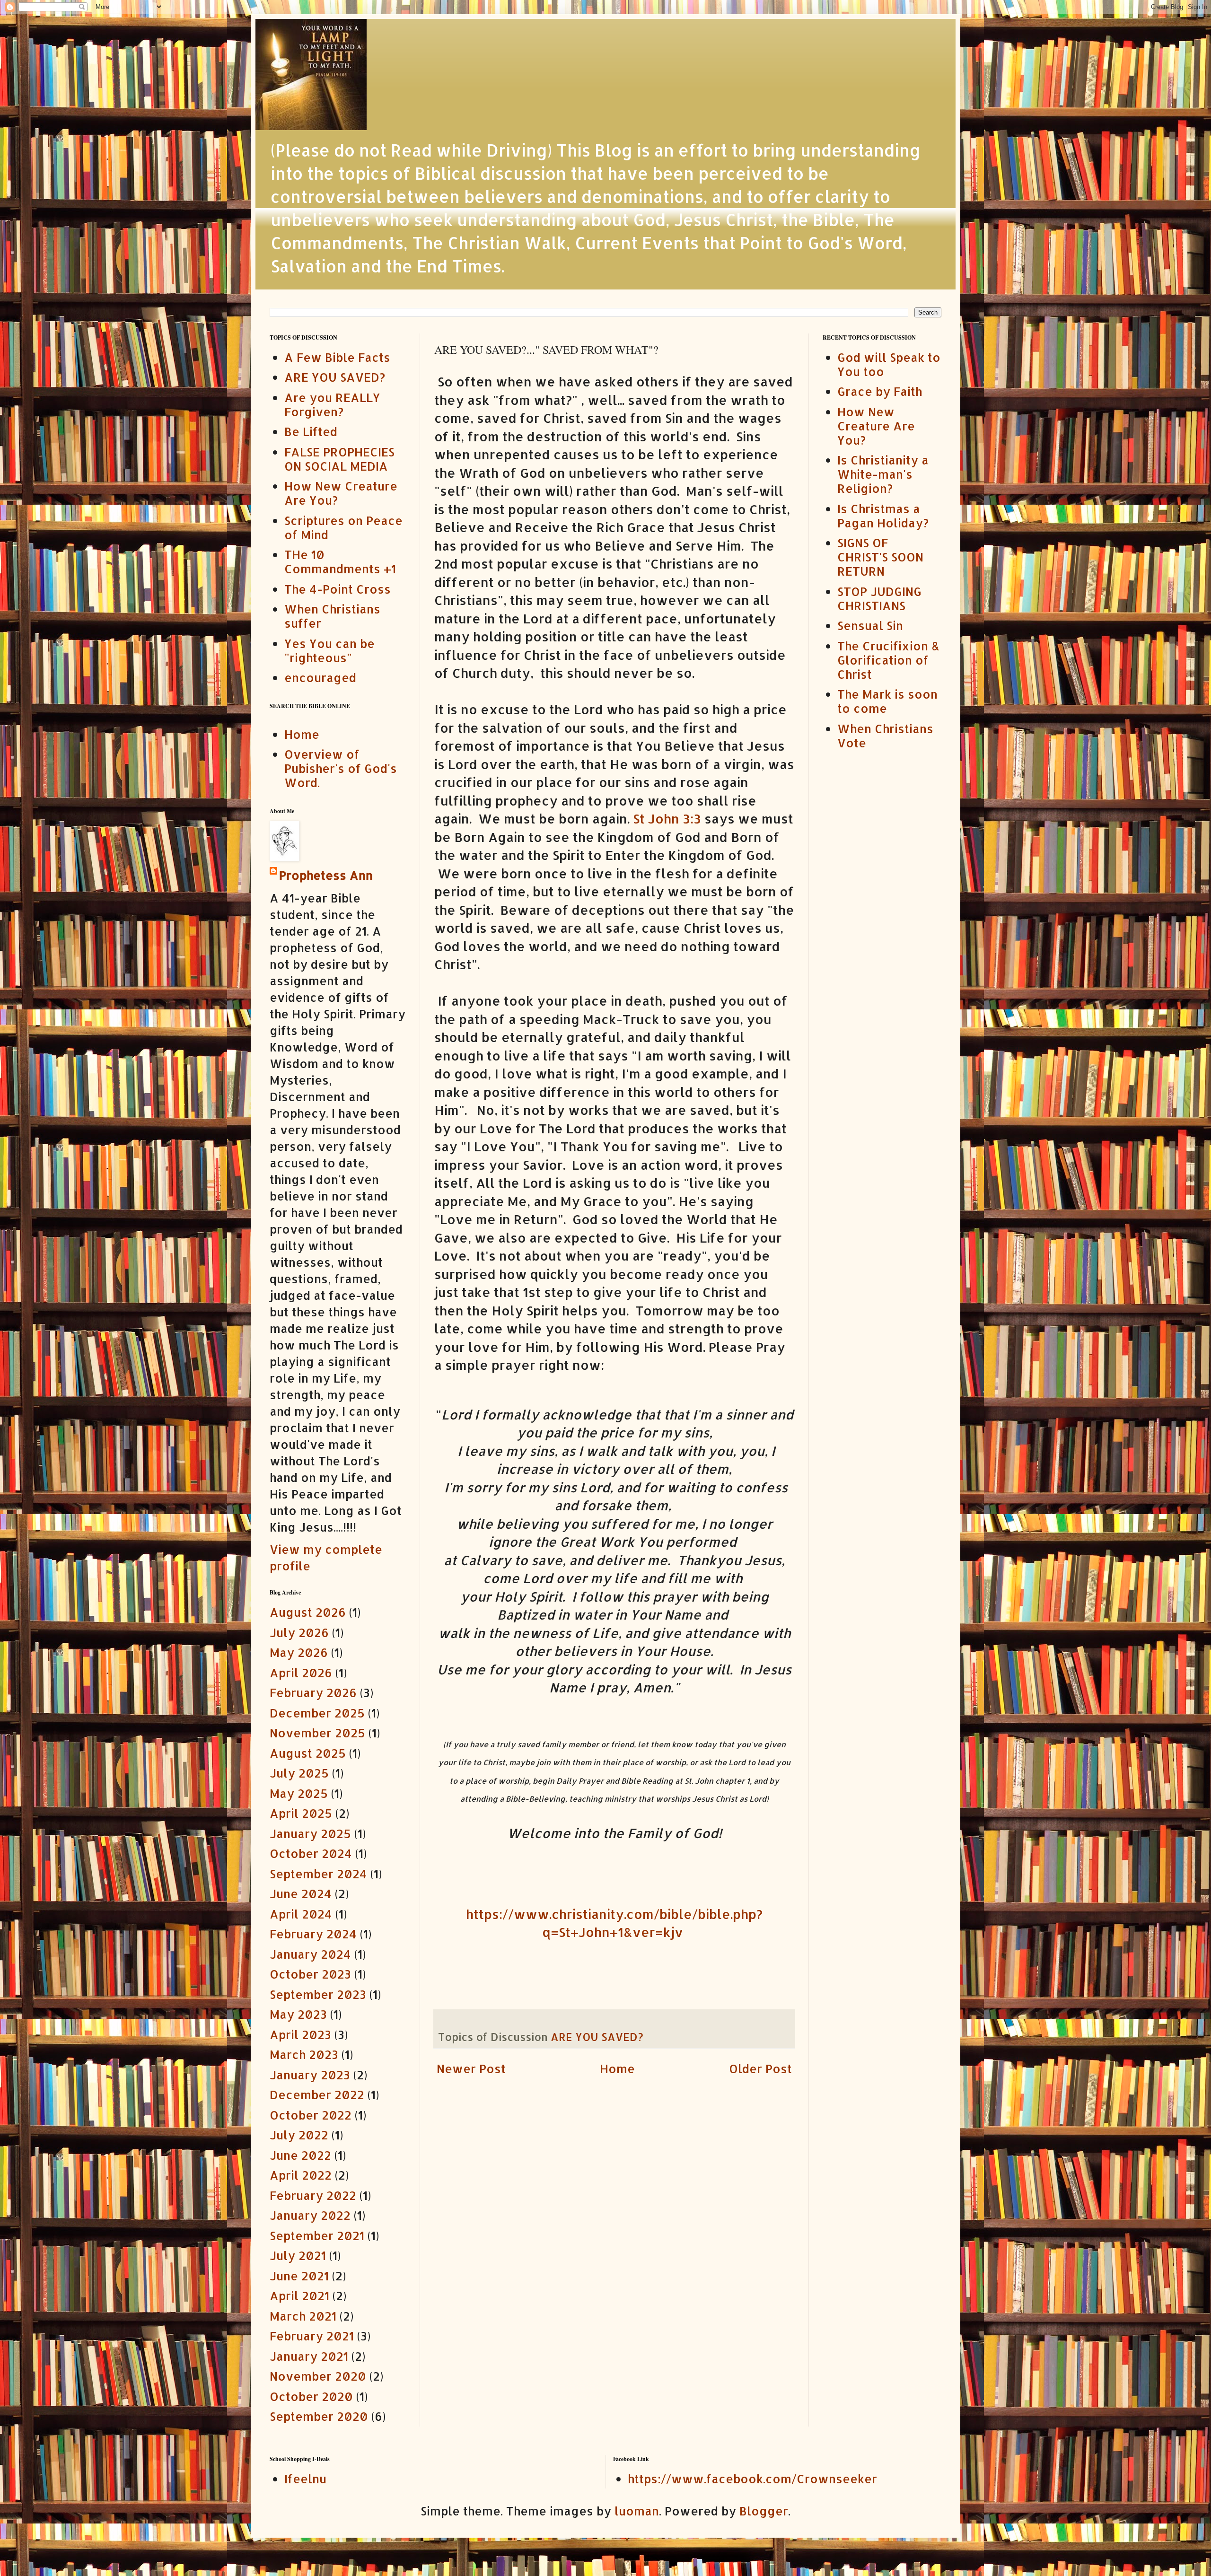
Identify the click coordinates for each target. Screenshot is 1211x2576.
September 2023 (318, 1994)
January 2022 (310, 2215)
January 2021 (309, 2356)
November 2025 (317, 1733)
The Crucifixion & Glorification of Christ (888, 660)
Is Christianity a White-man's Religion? (883, 474)
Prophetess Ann (326, 875)
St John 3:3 (667, 819)
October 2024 (311, 1853)
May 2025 (299, 1793)
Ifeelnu (305, 2479)
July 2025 (299, 1773)
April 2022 (301, 2175)
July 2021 (298, 2255)
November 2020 (318, 2376)
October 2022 (311, 2115)
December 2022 (317, 2094)
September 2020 (319, 2416)
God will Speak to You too (889, 364)
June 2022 (300, 2155)
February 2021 (312, 2336)
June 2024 (301, 1893)
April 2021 (299, 2296)
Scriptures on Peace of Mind (343, 527)
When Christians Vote (885, 736)
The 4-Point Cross (338, 589)
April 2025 (301, 1813)
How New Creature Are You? (341, 493)
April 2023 (300, 2034)
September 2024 (318, 1874)
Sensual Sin (870, 625)
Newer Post (471, 2068)
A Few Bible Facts (337, 357)
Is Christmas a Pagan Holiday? (883, 516)
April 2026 (301, 1673)
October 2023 (310, 1974)
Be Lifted (311, 431)
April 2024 (301, 1914)
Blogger (764, 2511)
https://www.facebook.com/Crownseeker (752, 2479)
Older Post (760, 2068)
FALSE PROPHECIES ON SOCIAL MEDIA (339, 459)
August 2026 (308, 1612)
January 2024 (310, 1954)
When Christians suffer (332, 616)
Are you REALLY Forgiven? (332, 404)
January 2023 (310, 2075)
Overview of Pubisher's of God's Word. (341, 768)
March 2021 (303, 2316)
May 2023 (298, 2014)
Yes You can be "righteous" (329, 650)
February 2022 (313, 2195)
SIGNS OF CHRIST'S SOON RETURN (880, 557)
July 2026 (299, 1632)
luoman (637, 2511)
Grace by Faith (880, 391)
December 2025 (317, 1713)
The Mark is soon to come (887, 701)
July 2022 (299, 2135)
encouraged (320, 677)
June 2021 (299, 2276)
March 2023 (304, 2054)
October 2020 (311, 2396)
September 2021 (317, 2235)
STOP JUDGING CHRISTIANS (879, 598)
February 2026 (313, 1692)
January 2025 (310, 1833)
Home (617, 2068)
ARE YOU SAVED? (597, 2037)
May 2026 (299, 1652)
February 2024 (313, 1934)
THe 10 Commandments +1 (340, 561)
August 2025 (308, 1753)
